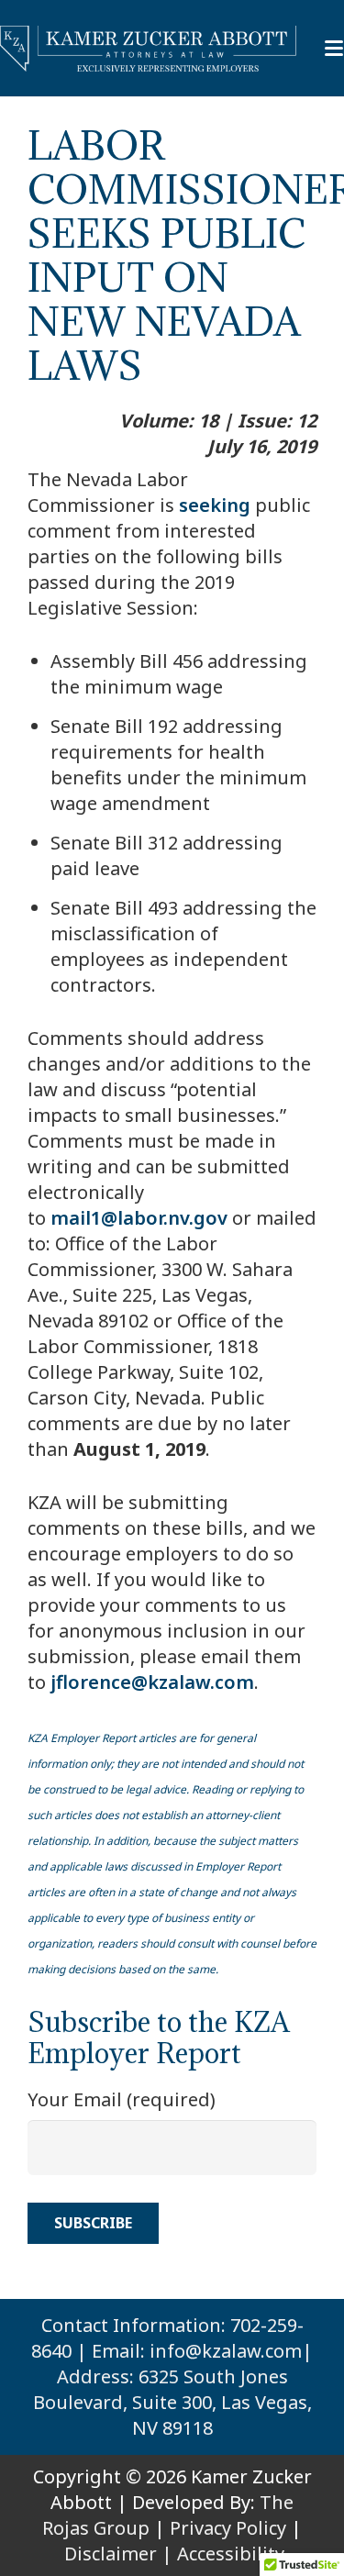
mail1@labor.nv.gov (139, 1218)
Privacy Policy (228, 2528)
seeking (215, 505)
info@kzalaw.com (226, 2351)
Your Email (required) (122, 2099)
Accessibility (231, 2554)
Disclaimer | (118, 2554)
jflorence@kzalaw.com (152, 1682)
